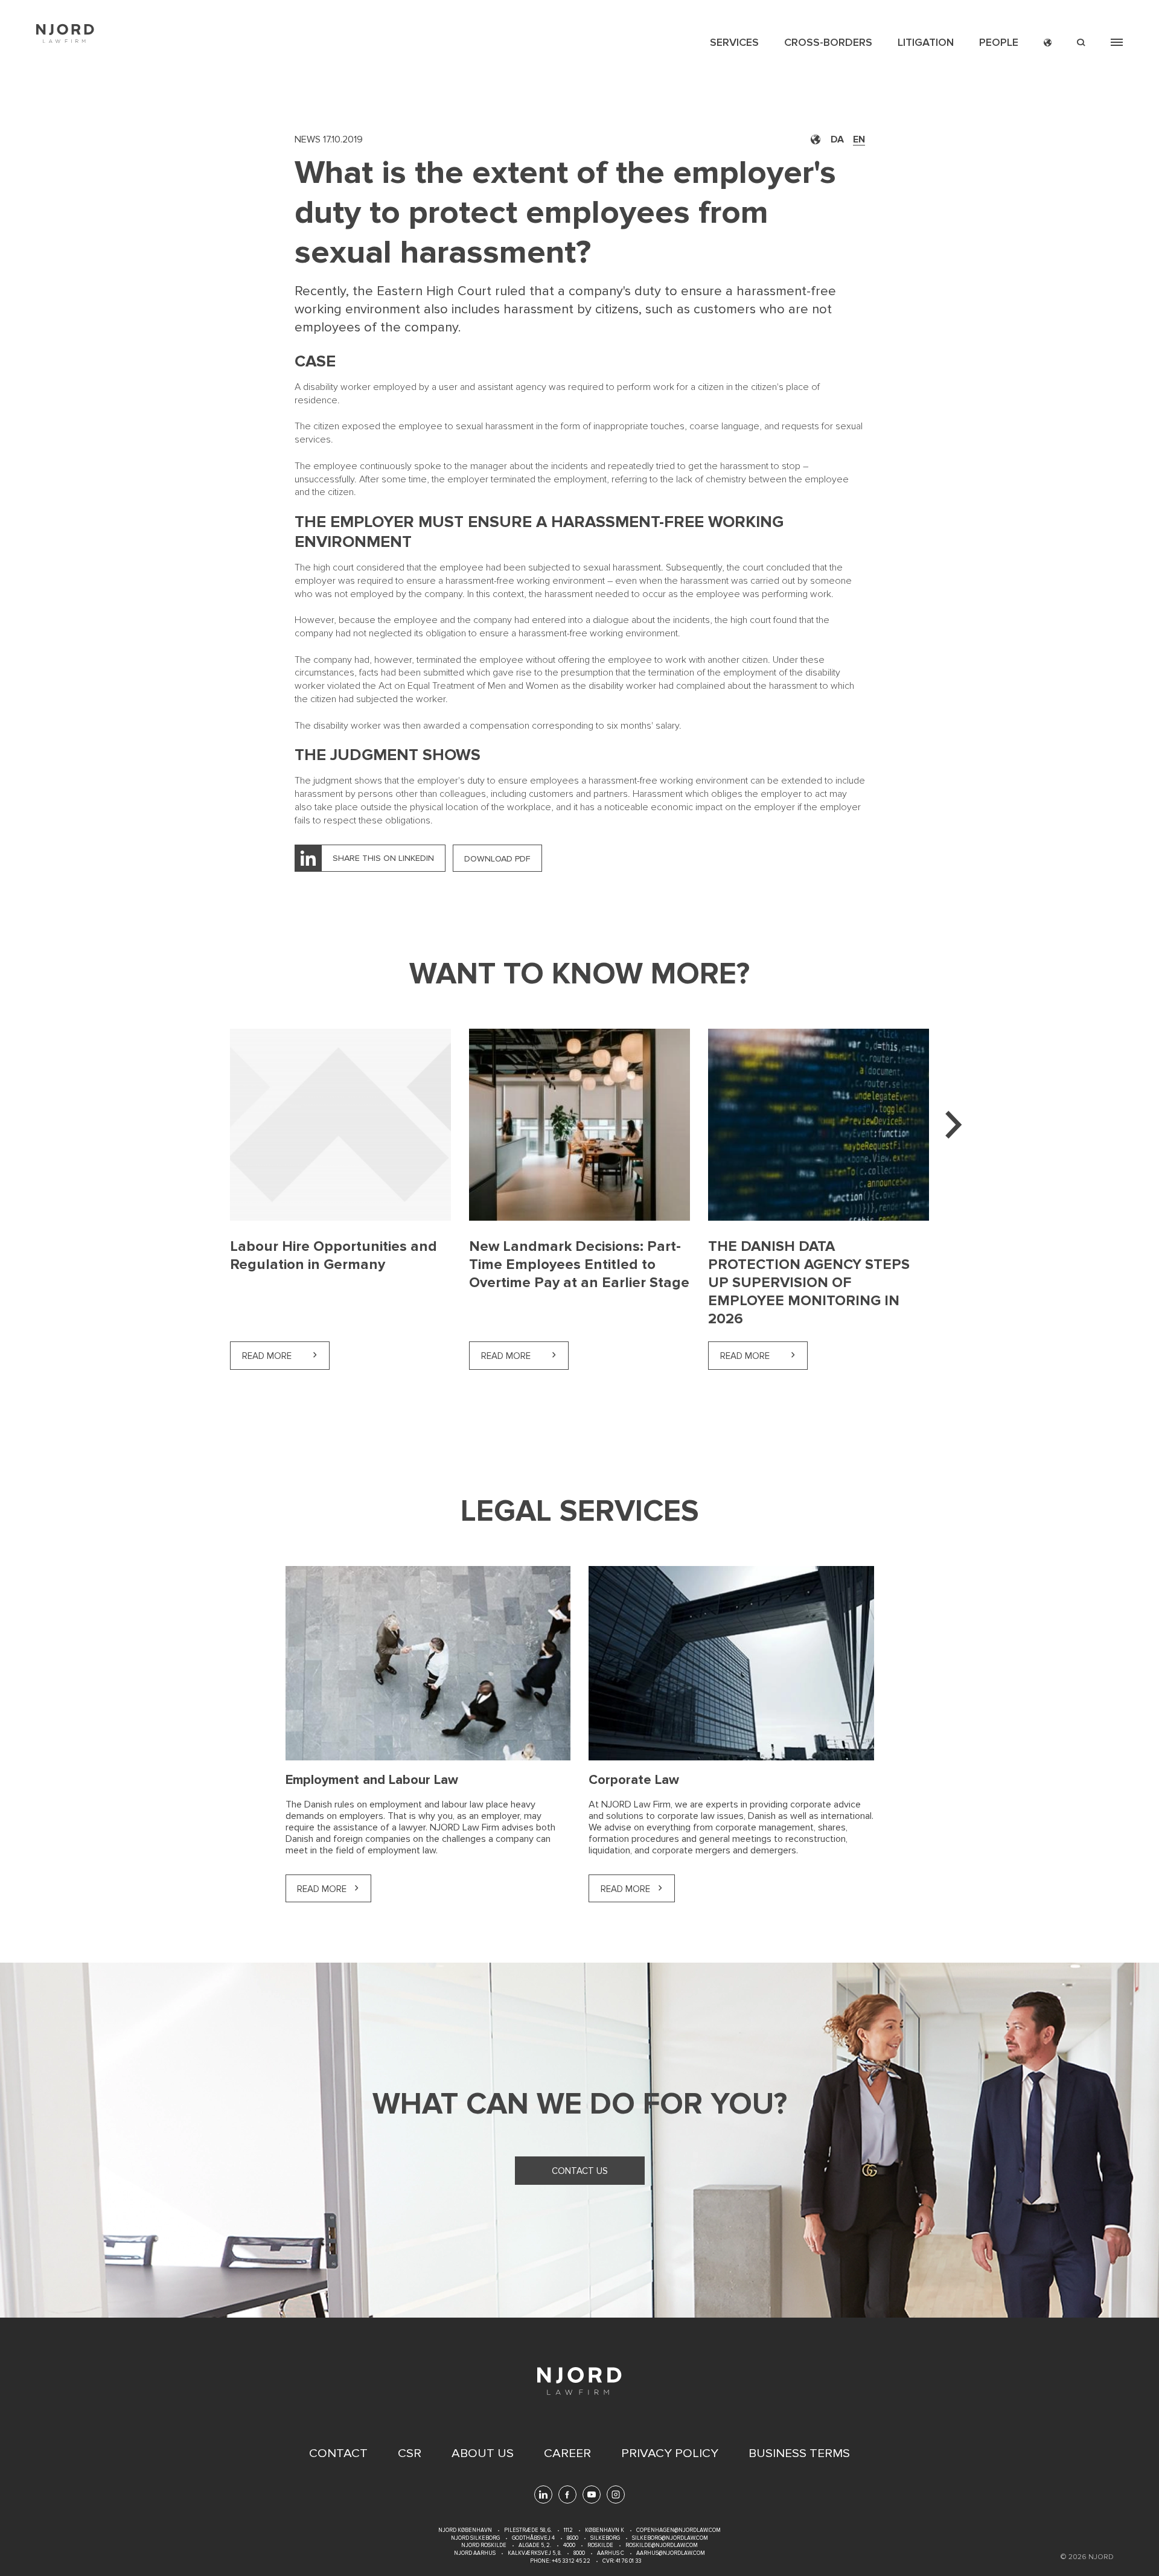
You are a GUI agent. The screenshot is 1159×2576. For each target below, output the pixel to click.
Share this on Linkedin (383, 858)
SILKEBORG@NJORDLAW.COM (670, 2538)
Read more (286, 1356)
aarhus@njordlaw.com (671, 2553)
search (1081, 43)
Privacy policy (670, 2453)
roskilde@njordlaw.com (662, 2546)
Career (567, 2453)
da (837, 139)
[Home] (65, 34)
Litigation (926, 42)
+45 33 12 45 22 (570, 2561)
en (859, 139)
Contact (338, 2453)
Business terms (799, 2453)
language (1048, 43)
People (999, 42)
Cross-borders (828, 42)
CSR (410, 2453)
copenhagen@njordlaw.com (678, 2530)
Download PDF (497, 859)
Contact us (580, 2171)
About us (483, 2453)
